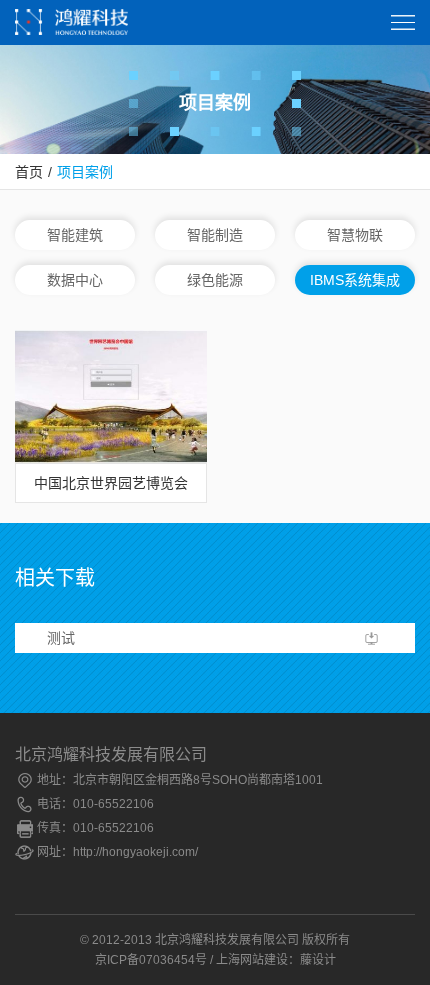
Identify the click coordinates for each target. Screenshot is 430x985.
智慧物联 (355, 235)
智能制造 (215, 235)
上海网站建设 (252, 960)
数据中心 (75, 280)
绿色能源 (215, 280)
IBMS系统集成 (355, 280)
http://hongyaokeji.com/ (135, 852)
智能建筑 (75, 235)
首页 (29, 172)
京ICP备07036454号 (151, 960)
